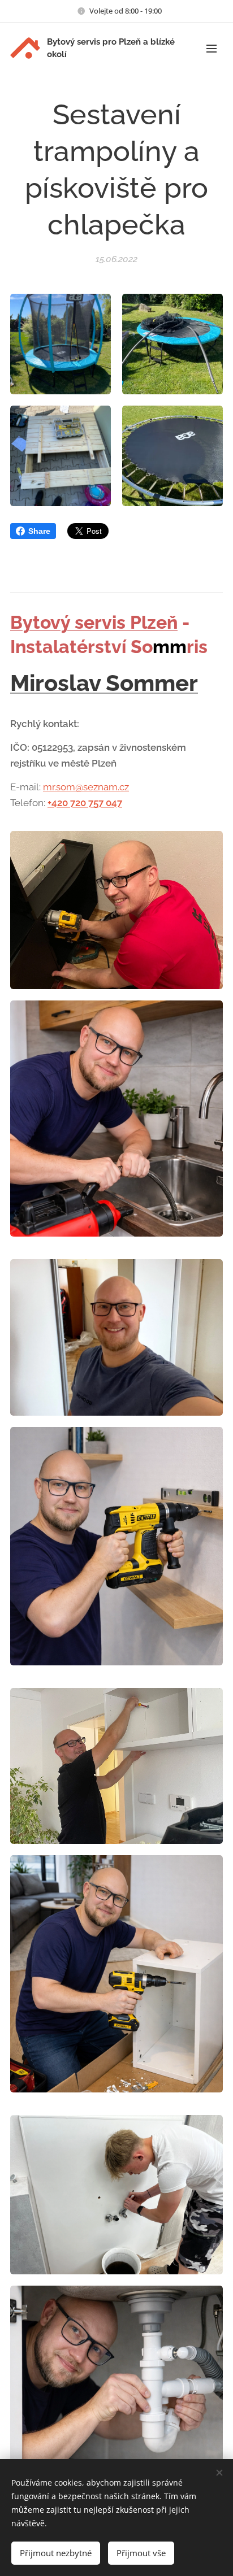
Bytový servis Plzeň (94, 622)
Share (39, 531)
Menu (212, 48)
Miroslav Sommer (104, 683)
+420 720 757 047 (85, 803)
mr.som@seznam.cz (86, 787)
